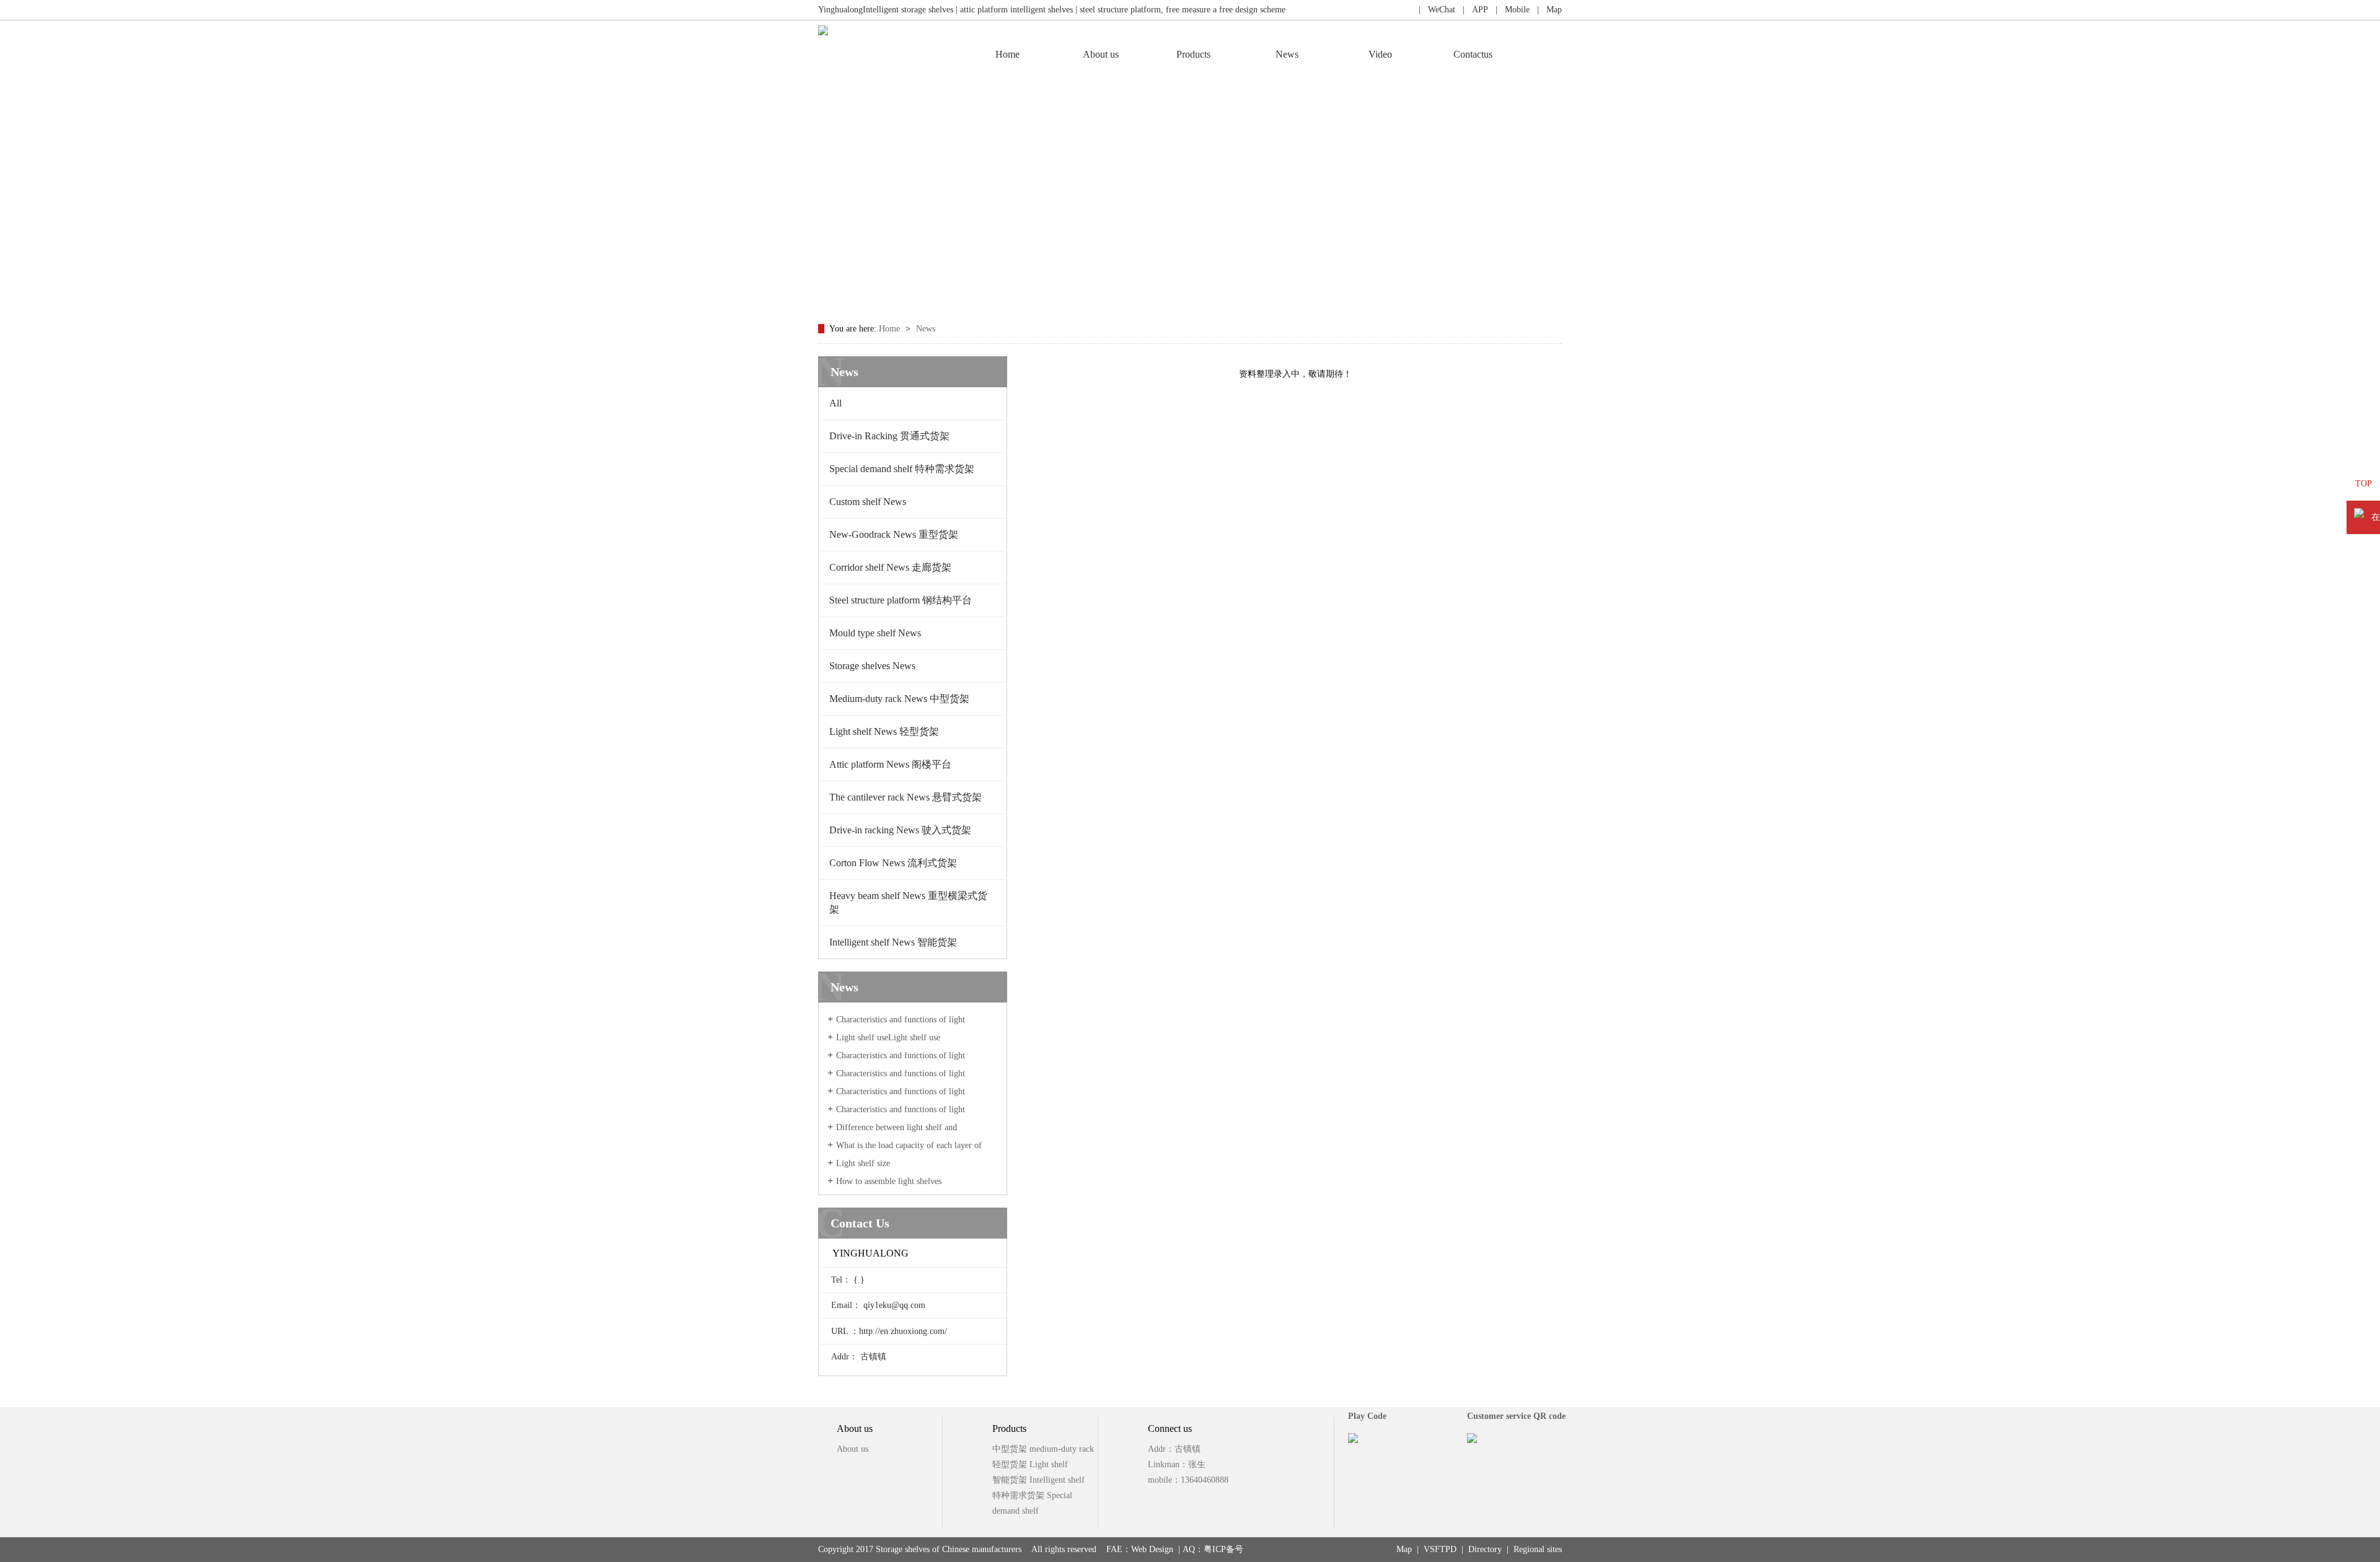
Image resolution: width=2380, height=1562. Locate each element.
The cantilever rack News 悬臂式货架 (906, 797)
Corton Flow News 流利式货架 (893, 863)
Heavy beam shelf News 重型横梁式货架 (908, 902)
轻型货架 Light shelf (1030, 1464)
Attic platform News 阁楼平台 (890, 764)
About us (1101, 54)
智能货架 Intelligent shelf (1038, 1480)
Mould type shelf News (875, 633)
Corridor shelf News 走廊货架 (890, 567)
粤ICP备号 (1223, 1549)
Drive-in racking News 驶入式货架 (900, 830)
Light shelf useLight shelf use (888, 1038)
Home (1007, 54)
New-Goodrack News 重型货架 (894, 534)
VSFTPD (1440, 1549)
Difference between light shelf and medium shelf (892, 1133)
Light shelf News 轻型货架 (884, 731)
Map (1404, 1549)
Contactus (1473, 54)
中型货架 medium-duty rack (1043, 1449)
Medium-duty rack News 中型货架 (899, 699)
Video (1380, 54)
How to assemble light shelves (889, 1181)
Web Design (1152, 1549)
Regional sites (1538, 1549)
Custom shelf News (868, 502)
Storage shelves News (872, 666)
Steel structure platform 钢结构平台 (901, 600)
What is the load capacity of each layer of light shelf (905, 1151)
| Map (1546, 10)
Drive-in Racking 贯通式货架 (889, 436)
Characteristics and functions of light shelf (896, 1025)
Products (1193, 54)
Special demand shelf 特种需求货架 (902, 469)
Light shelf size (863, 1163)
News (1287, 54)
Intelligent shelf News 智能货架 (893, 942)
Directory (1485, 1549)
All (835, 403)
